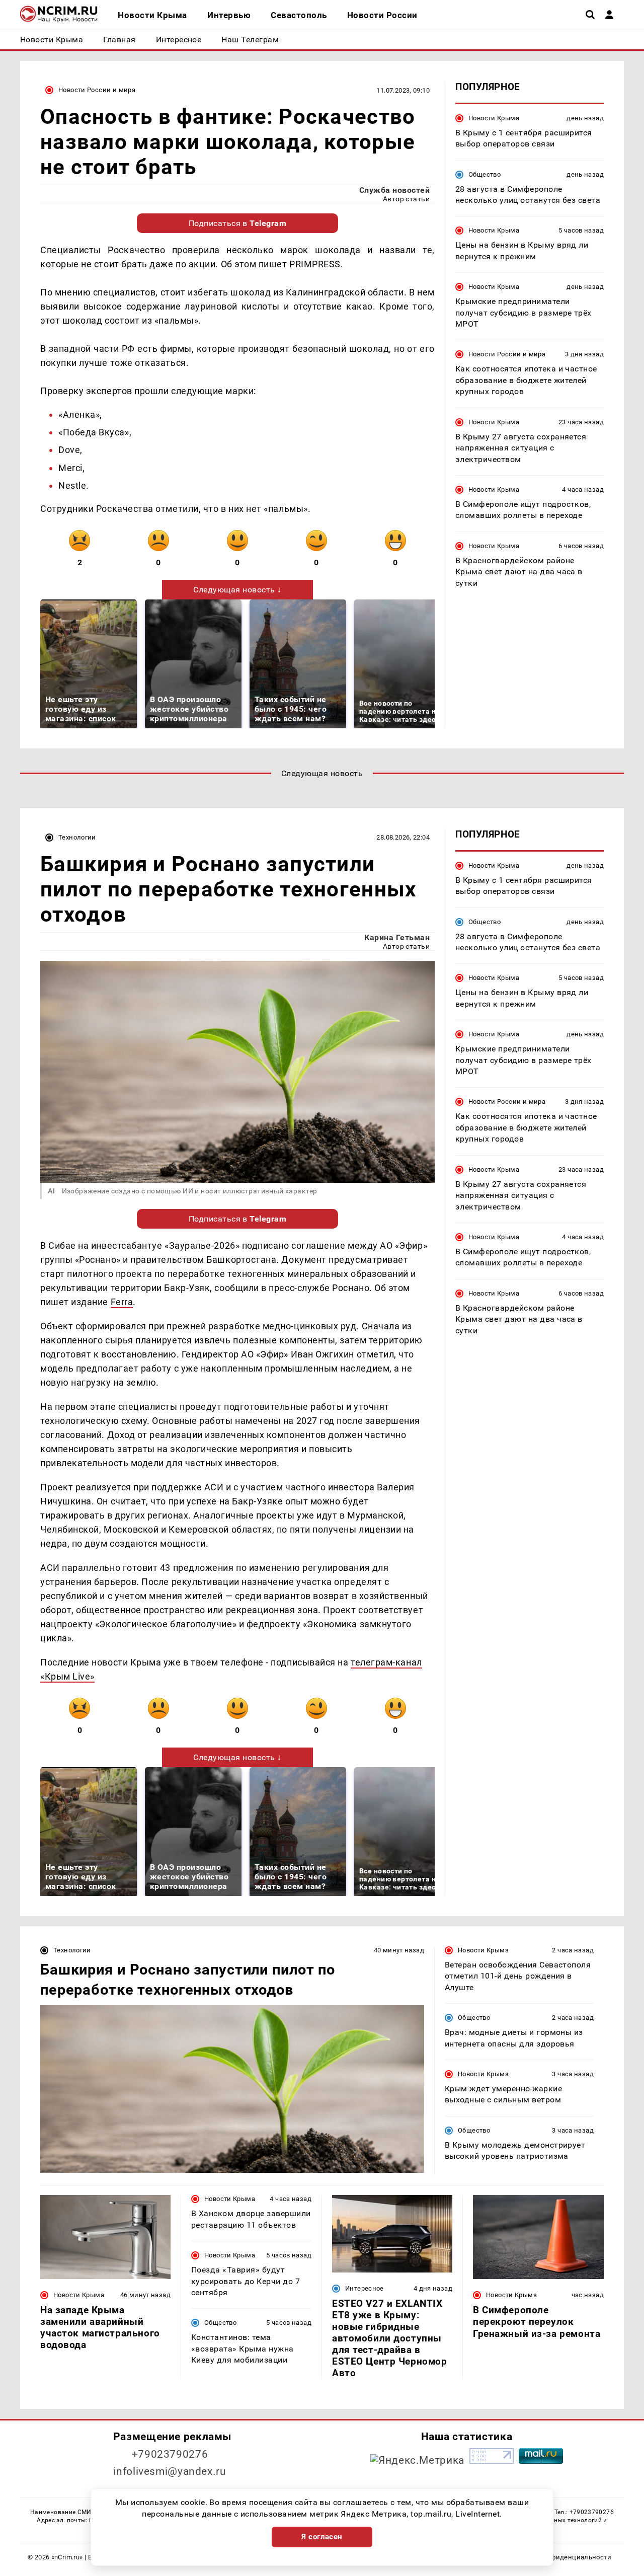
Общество (485, 174)
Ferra (122, 1302)
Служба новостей (394, 190)
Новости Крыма (494, 118)
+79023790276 (170, 2454)
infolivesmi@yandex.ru (170, 2471)
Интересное (365, 2288)
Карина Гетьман (397, 937)
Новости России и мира (97, 90)
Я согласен (322, 2537)
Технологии (77, 837)
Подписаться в (238, 223)
